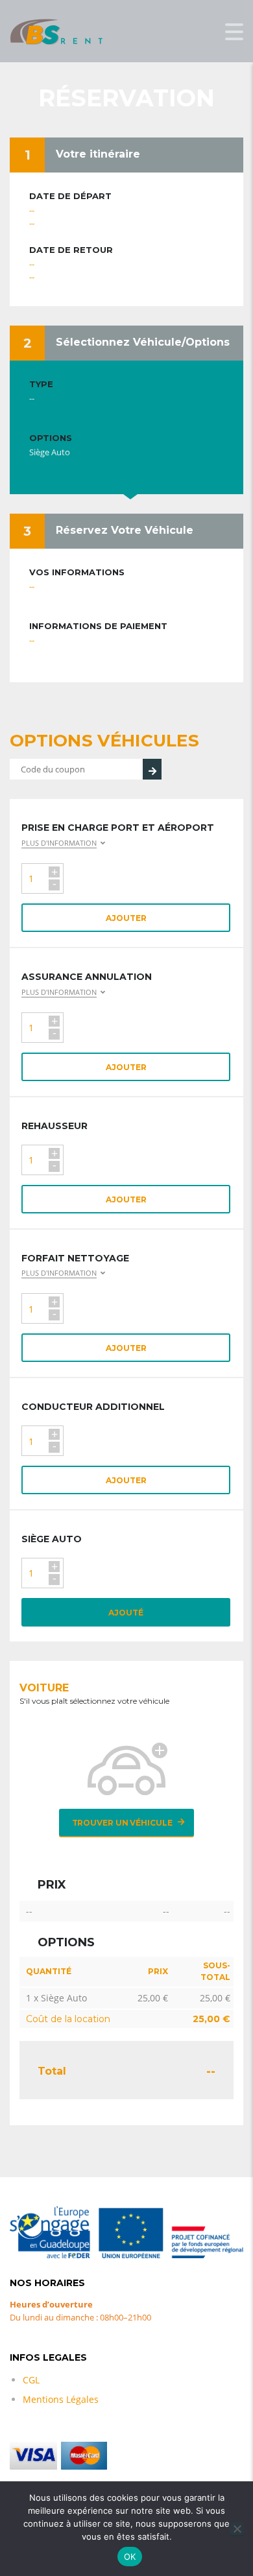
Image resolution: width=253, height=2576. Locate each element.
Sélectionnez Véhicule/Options (143, 342)
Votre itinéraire (98, 154)
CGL (31, 2380)
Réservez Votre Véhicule (125, 530)
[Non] (237, 2529)
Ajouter (126, 918)
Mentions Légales (61, 2399)
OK (130, 2557)
